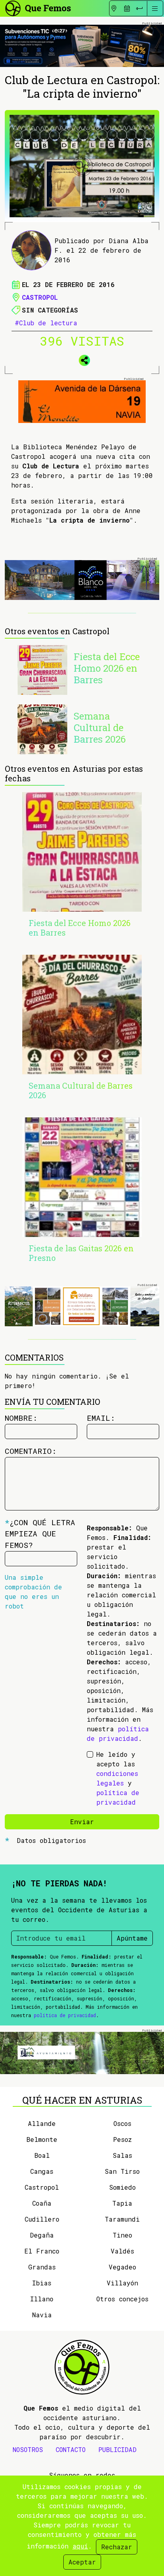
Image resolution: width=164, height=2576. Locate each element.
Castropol (40, 297)
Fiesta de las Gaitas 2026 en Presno (81, 1253)
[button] (82, 359)
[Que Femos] (38, 7)
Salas (122, 2155)
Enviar (82, 1822)
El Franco (42, 2251)
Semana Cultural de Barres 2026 (100, 728)
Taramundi (122, 2219)
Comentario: (31, 1451)
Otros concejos (122, 2299)
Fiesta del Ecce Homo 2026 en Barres (107, 668)
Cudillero (42, 2219)
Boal (42, 2155)
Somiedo (122, 2187)
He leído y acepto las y (118, 1778)
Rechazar (117, 2547)
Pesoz (122, 2139)
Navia (42, 2315)
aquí (80, 2546)
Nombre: (21, 1418)
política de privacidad (65, 2015)
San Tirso (122, 2171)
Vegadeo (122, 2267)
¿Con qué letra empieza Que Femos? (40, 1534)
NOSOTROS (28, 2449)
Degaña (42, 2235)
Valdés (122, 2251)
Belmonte (42, 2139)
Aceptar (82, 2562)
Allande (42, 2123)
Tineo (122, 2235)
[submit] (139, 8)
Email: (101, 1418)
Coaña (42, 2203)
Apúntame (132, 1938)
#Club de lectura (46, 323)
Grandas (42, 2267)
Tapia (122, 2203)
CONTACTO (71, 2449)
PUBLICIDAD (117, 2449)
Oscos (122, 2123)
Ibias (42, 2283)
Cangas (42, 2171)
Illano (42, 2299)
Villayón (122, 2283)
